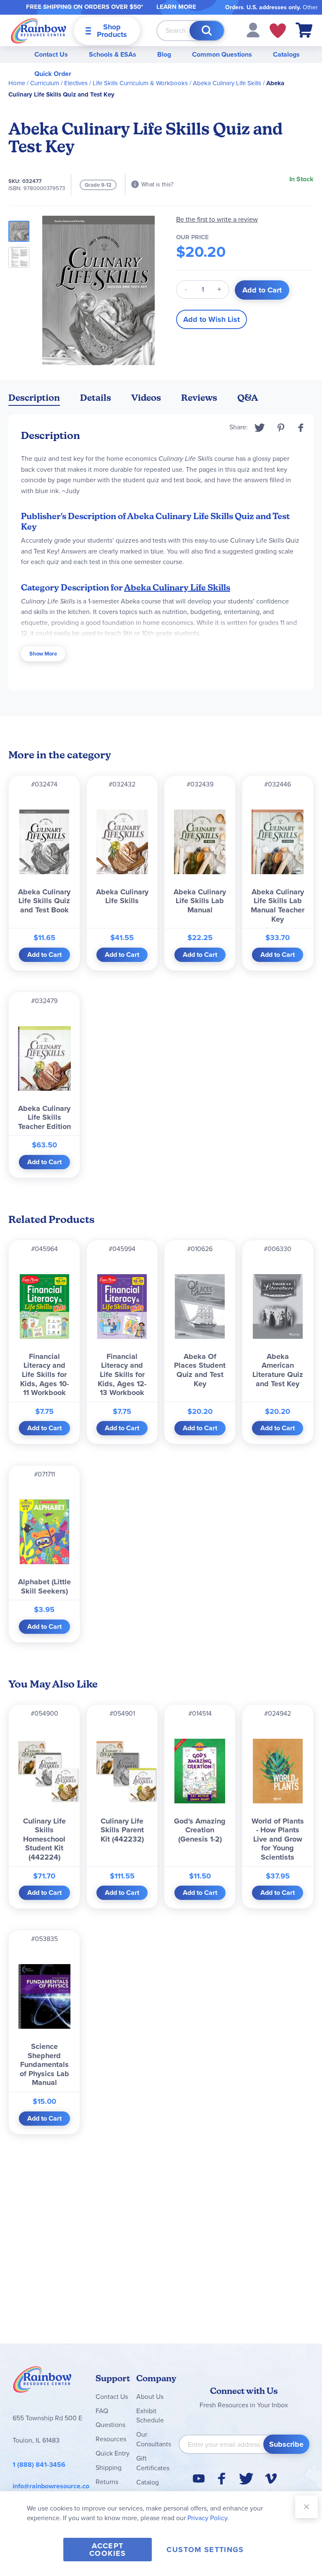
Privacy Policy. (208, 2518)
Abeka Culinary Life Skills (227, 83)
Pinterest (281, 428)
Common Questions (222, 54)
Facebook (301, 428)
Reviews (199, 398)
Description (34, 398)
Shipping (109, 2468)
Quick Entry (113, 2453)
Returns (107, 2482)
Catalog (148, 2482)
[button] (253, 30)
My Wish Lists (278, 31)
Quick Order (53, 74)
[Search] (207, 31)
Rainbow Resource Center (42, 2382)
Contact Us (51, 54)
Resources (111, 2439)
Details (96, 398)
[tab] (34, 399)
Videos (146, 398)
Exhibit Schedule (150, 2416)
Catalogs (286, 54)
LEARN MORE (176, 7)
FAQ (102, 2411)
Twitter (260, 428)
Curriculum (45, 83)
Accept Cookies (108, 2550)
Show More (43, 654)
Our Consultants (154, 2439)
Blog (164, 54)
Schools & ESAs (113, 54)
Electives (76, 83)
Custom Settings (205, 2550)
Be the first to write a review (217, 219)
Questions (110, 2425)
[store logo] (39, 30)
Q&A (248, 398)
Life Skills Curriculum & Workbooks (140, 83)
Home (17, 83)
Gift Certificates (153, 2463)
